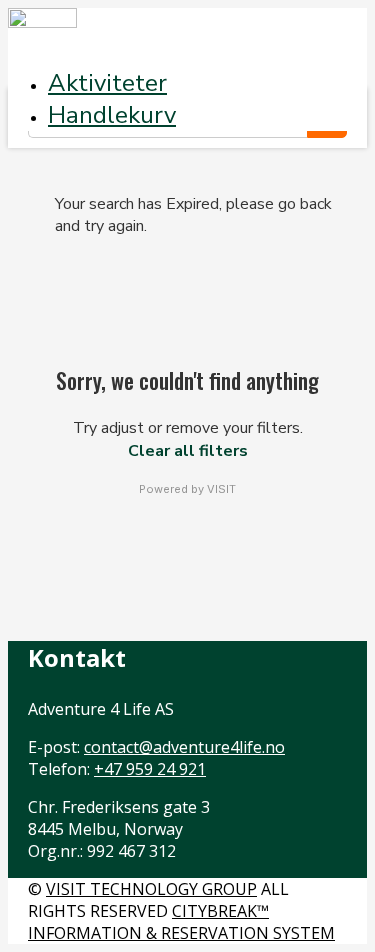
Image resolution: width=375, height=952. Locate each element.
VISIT (221, 489)
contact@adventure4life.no (184, 747)
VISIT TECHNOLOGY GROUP (151, 889)
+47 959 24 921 (150, 769)
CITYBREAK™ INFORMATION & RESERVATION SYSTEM (181, 922)
